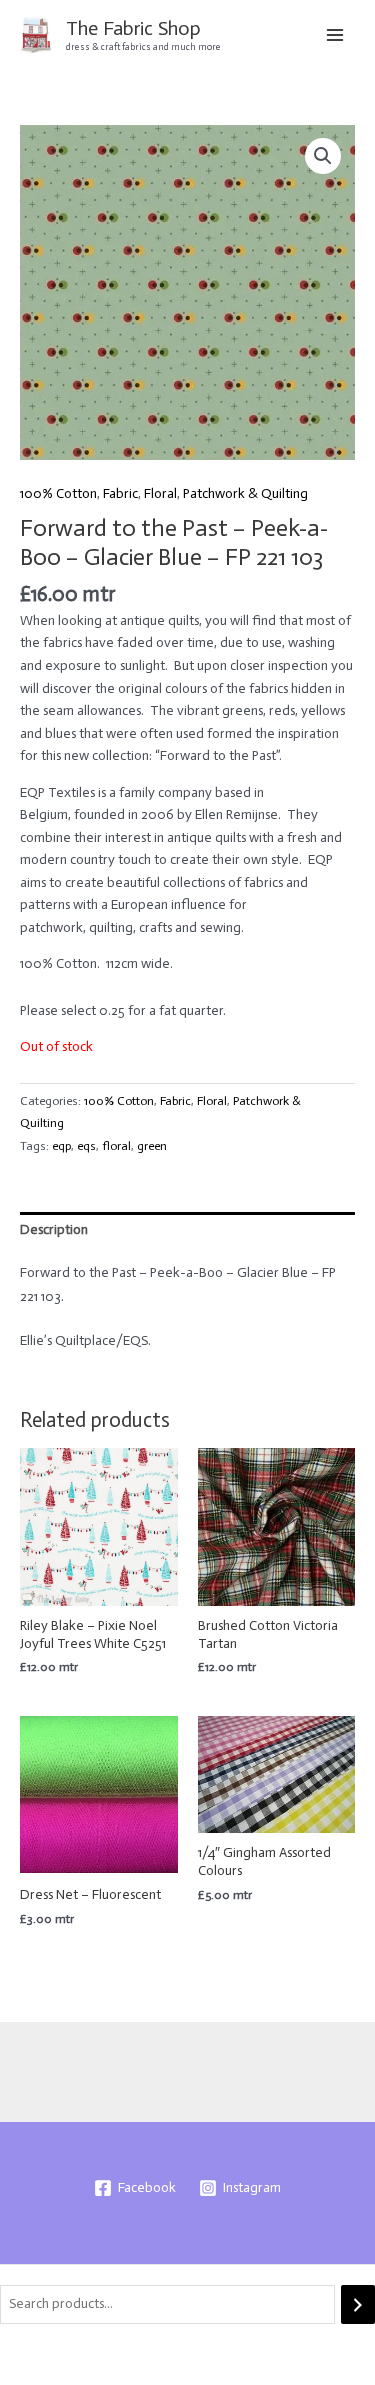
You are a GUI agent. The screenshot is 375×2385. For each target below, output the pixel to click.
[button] (323, 156)
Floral (160, 493)
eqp (61, 1145)
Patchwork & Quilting (245, 493)
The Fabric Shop (133, 28)
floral (116, 1145)
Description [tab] (54, 1229)
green (152, 1145)
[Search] (358, 2304)
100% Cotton (58, 493)
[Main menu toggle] (335, 34)
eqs (86, 1145)
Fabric (120, 493)
